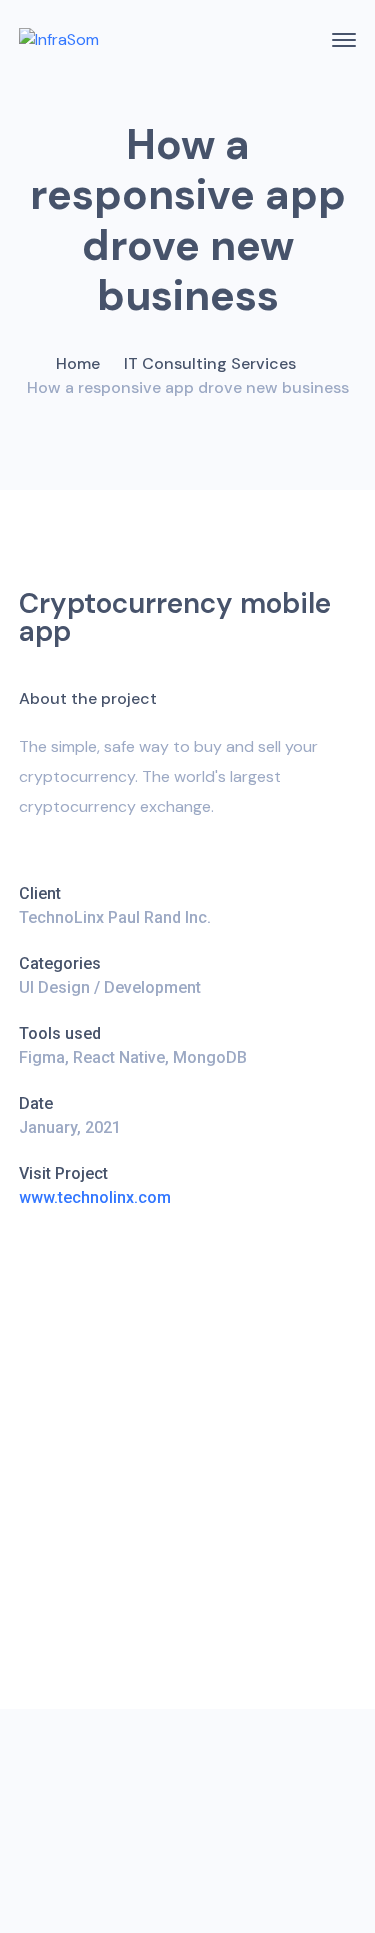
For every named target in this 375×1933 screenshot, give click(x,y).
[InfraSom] (59, 39)
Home (78, 363)
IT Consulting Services (210, 363)
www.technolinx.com (95, 1197)
